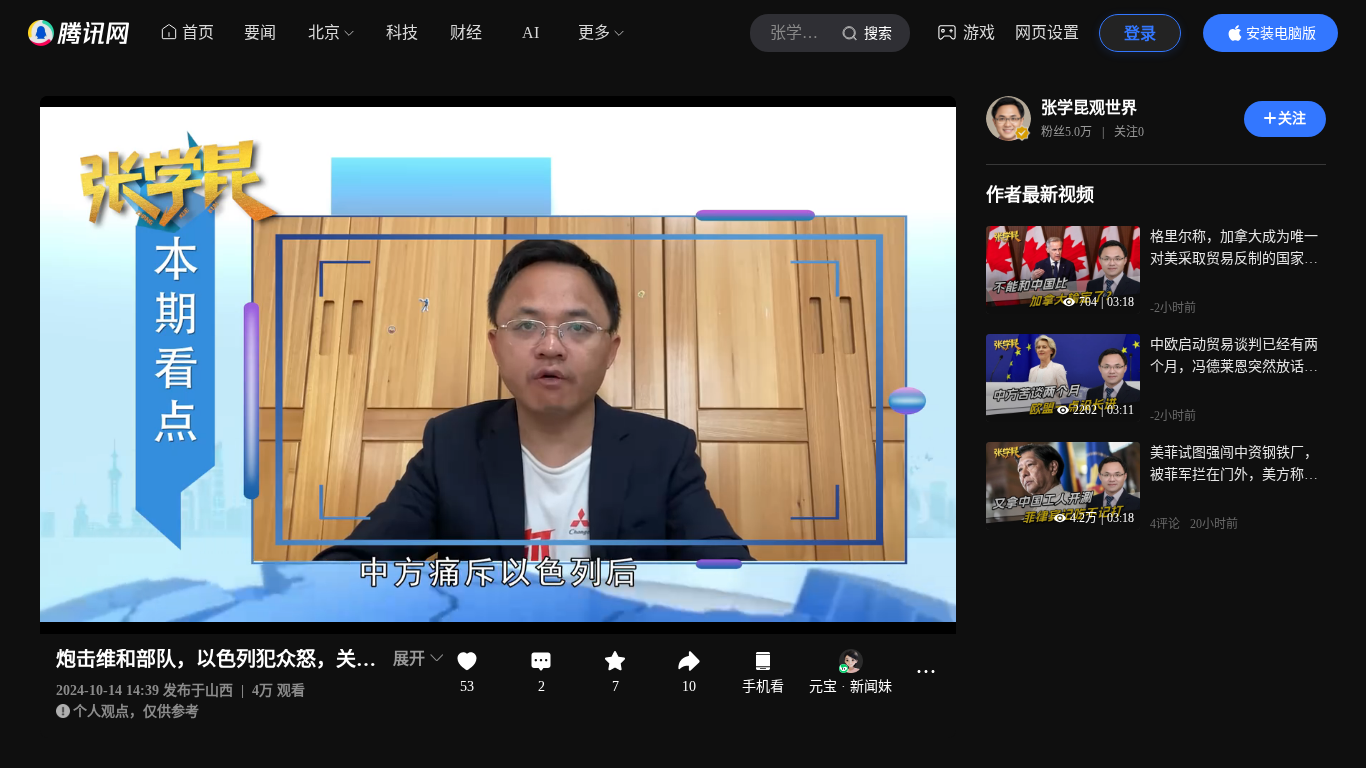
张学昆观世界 (1089, 107)
